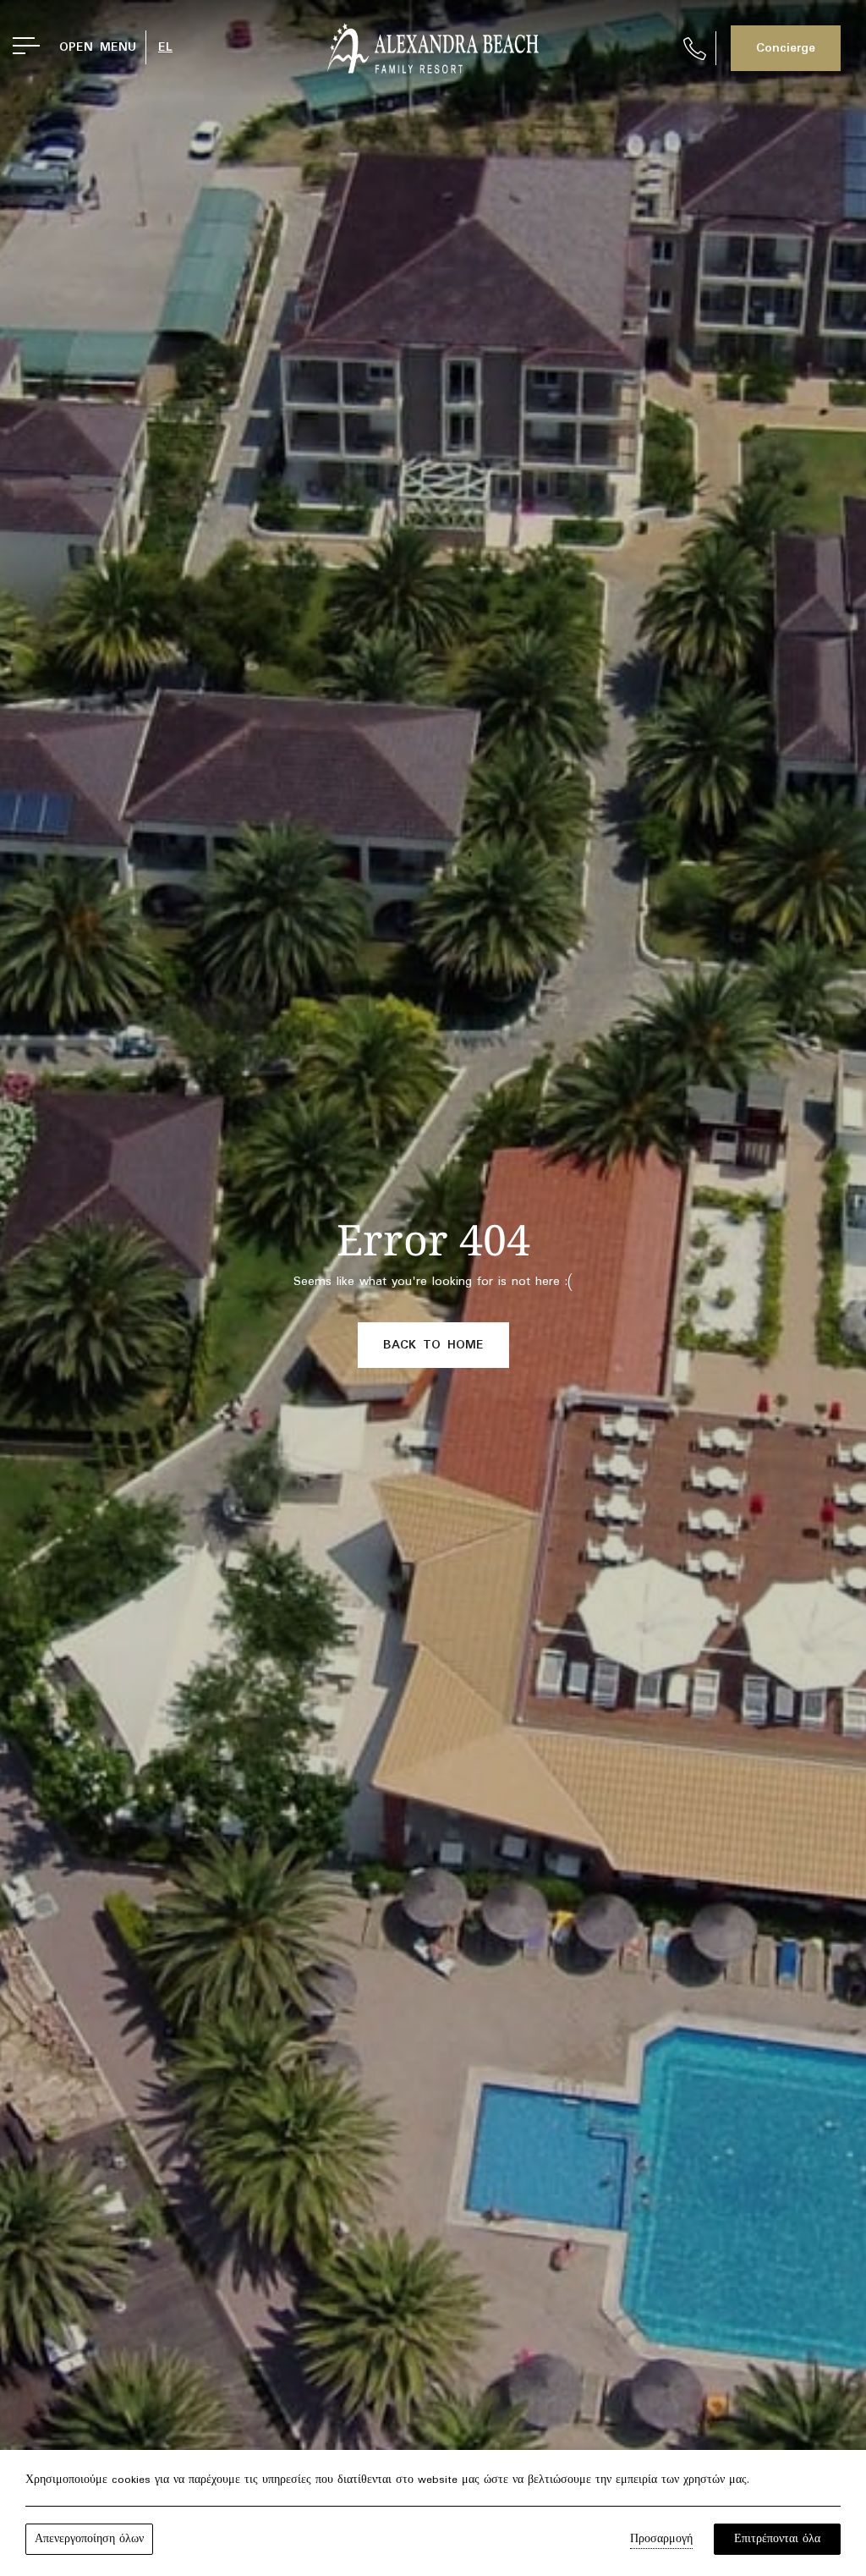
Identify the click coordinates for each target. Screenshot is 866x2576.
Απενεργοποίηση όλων (89, 2539)
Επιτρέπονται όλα (777, 2539)
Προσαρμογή (661, 2539)
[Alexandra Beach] (433, 48)
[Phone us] (695, 49)
